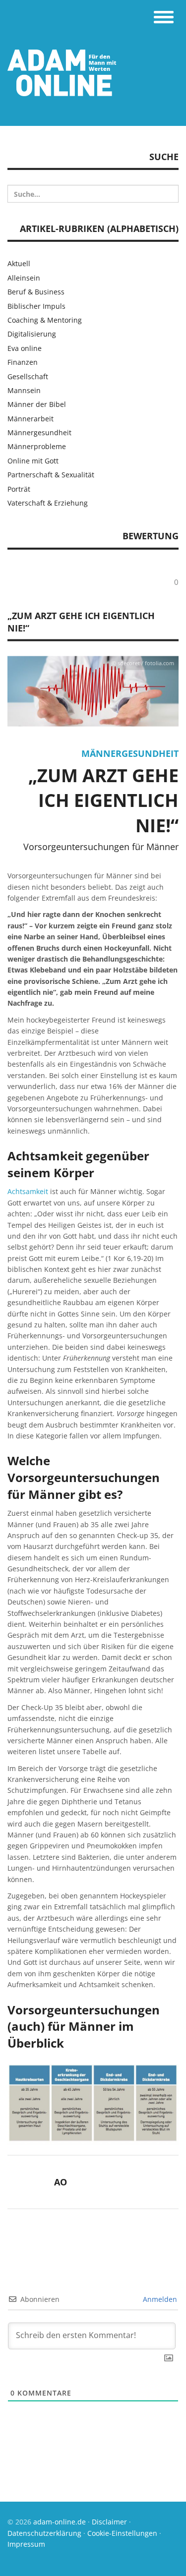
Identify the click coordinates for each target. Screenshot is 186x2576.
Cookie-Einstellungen (122, 2533)
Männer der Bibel (37, 404)
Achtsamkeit (28, 1191)
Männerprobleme (37, 446)
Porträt (19, 489)
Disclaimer (109, 2522)
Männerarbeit (31, 419)
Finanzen (23, 362)
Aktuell (19, 263)
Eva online (25, 348)
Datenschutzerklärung (44, 2533)
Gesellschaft (28, 376)
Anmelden (159, 2299)
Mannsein (24, 390)
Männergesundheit (130, 753)
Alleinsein (24, 278)
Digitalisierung (32, 334)
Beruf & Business (36, 292)
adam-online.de (61, 2522)
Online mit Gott (33, 461)
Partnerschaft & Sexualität (51, 475)
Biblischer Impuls (36, 306)
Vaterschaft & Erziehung (48, 503)
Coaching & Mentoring (45, 320)
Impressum (26, 2544)
